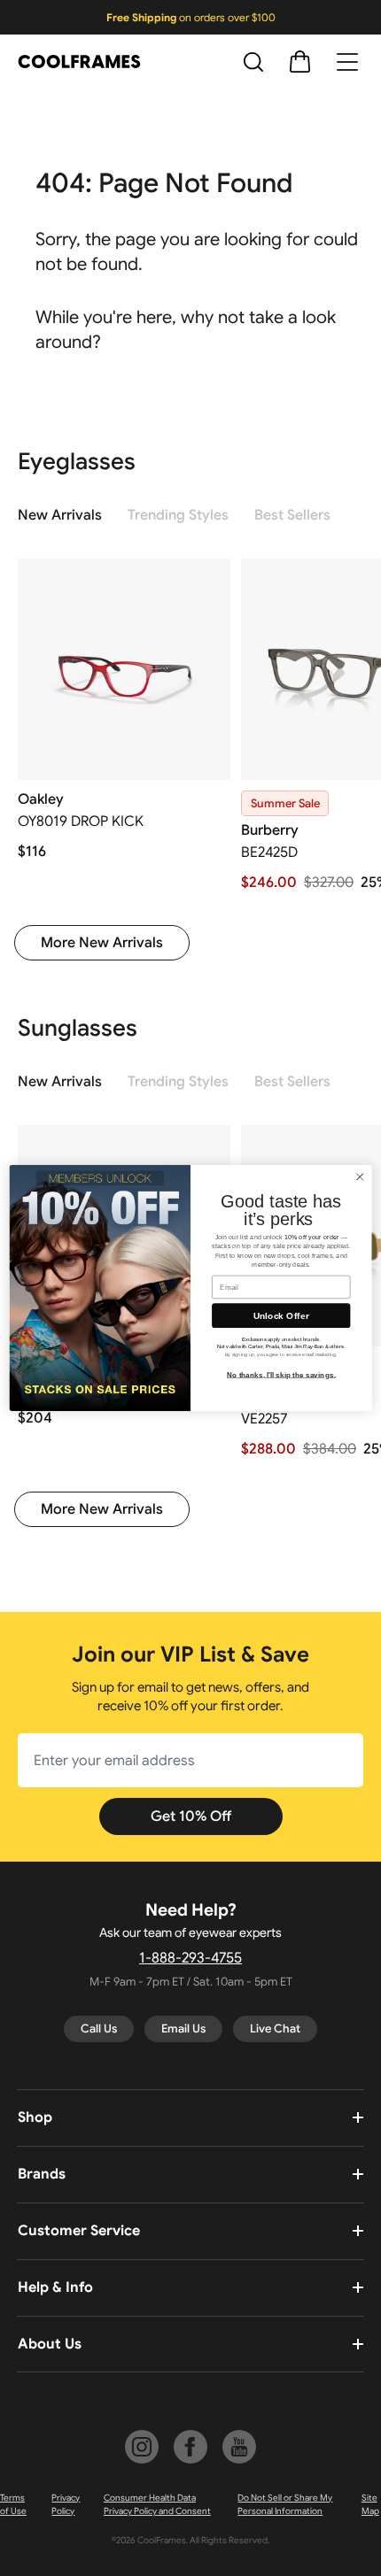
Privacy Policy (66, 2504)
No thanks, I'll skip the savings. (281, 1374)
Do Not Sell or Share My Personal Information (285, 2504)
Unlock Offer (281, 1315)
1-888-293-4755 (190, 1958)
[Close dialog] (360, 1176)
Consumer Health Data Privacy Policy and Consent (157, 2504)
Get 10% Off (191, 1816)
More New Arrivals (102, 943)
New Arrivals (60, 515)
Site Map (370, 2504)
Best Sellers (292, 515)
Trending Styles (178, 515)
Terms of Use (13, 2504)
